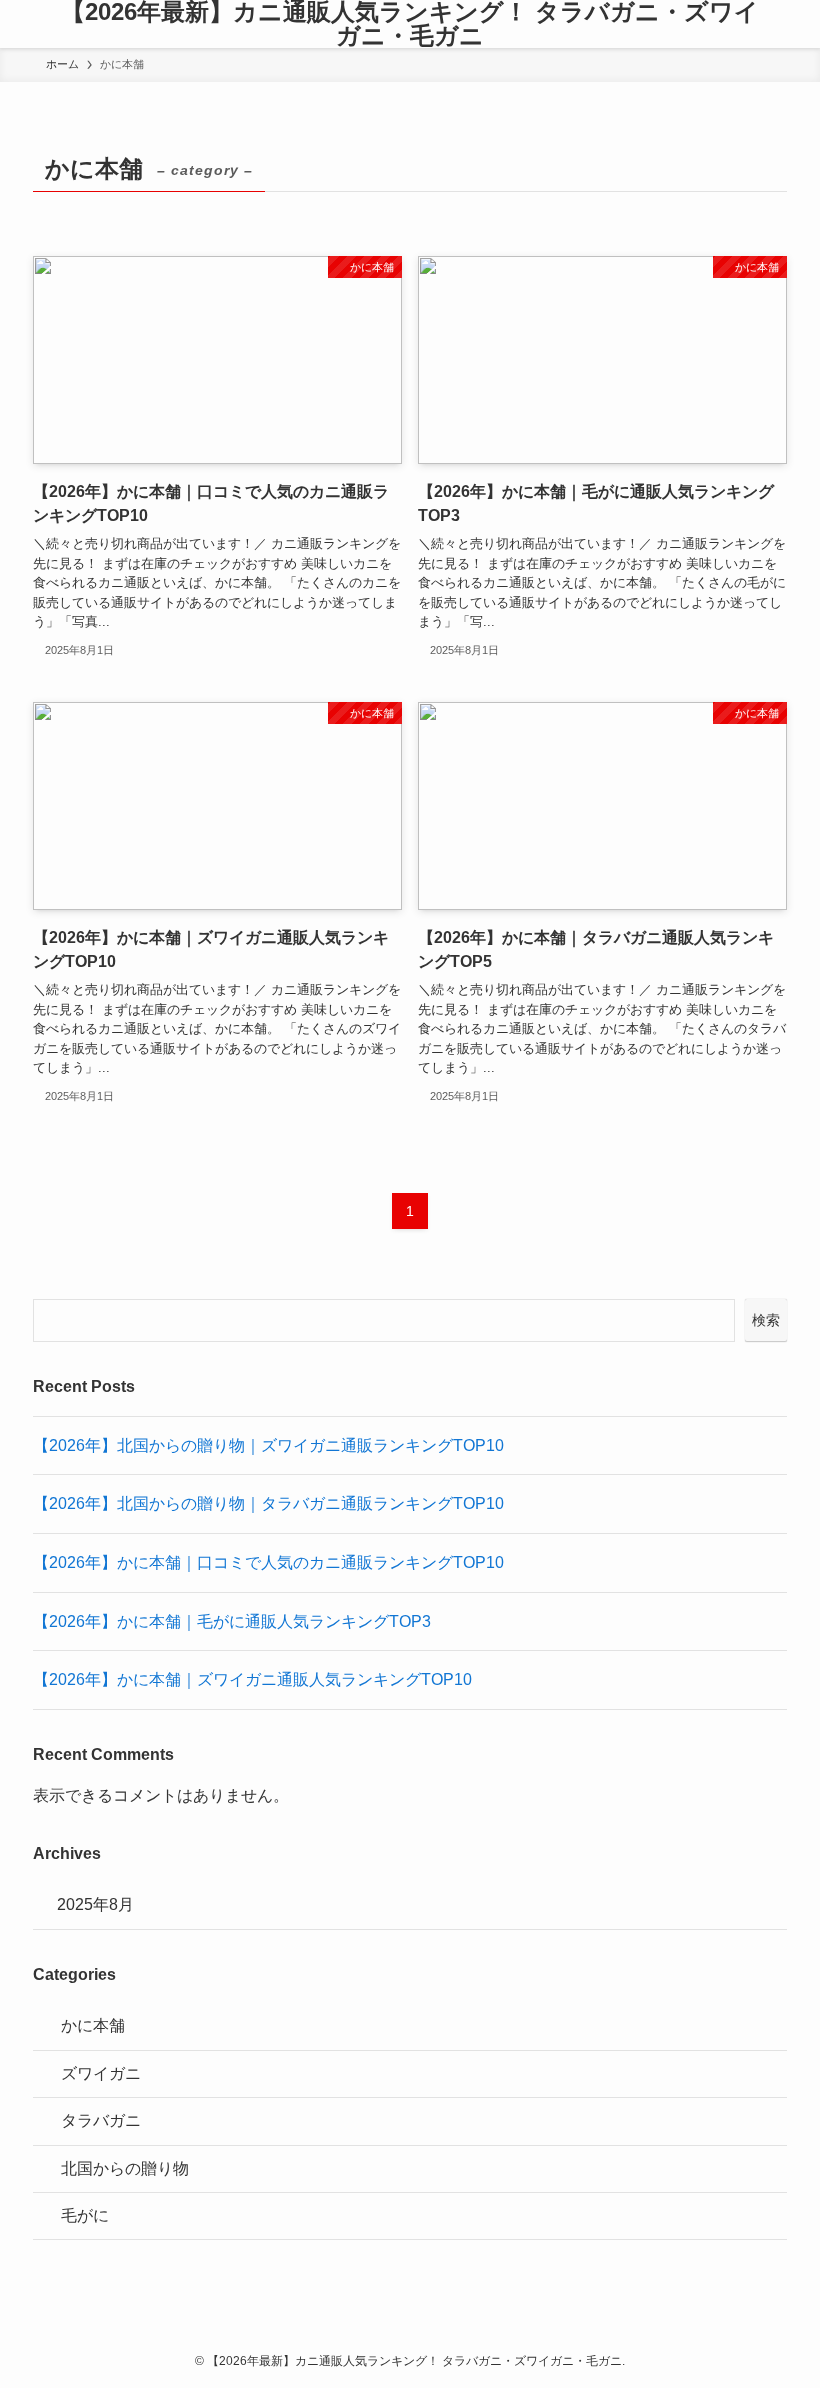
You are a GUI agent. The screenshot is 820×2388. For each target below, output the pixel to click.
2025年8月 (95, 1904)
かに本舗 (93, 2025)
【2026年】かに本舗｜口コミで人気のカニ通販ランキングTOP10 (268, 1562)
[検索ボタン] (800, 24)
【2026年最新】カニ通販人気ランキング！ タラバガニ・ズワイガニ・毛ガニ (410, 24)
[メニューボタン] (20, 24)
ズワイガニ (101, 2073)
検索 (766, 1320)
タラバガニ (101, 2120)
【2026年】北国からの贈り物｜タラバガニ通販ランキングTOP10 (268, 1503)
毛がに (85, 2215)
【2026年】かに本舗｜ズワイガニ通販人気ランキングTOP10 (252, 1679)
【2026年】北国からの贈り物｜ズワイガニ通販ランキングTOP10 (268, 1445)
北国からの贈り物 (125, 2168)
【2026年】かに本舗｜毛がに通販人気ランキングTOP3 (232, 1621)
